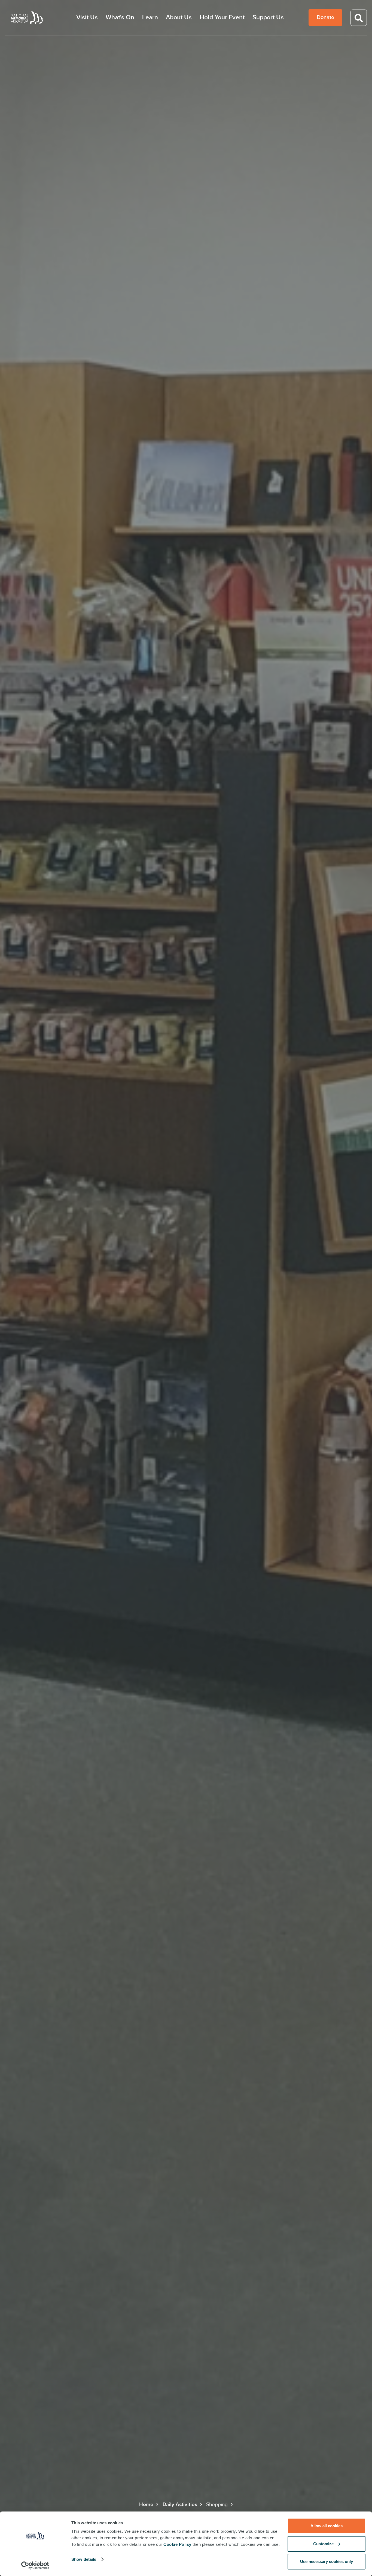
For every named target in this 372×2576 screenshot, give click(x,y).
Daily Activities (180, 2505)
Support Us (268, 18)
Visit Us (87, 18)
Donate (325, 17)
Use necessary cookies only (327, 2561)
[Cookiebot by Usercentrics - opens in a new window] (35, 2565)
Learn (150, 18)
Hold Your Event (222, 18)
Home (146, 2505)
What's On (120, 18)
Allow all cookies (327, 2526)
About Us (179, 18)
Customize (323, 2544)
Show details (84, 2559)
